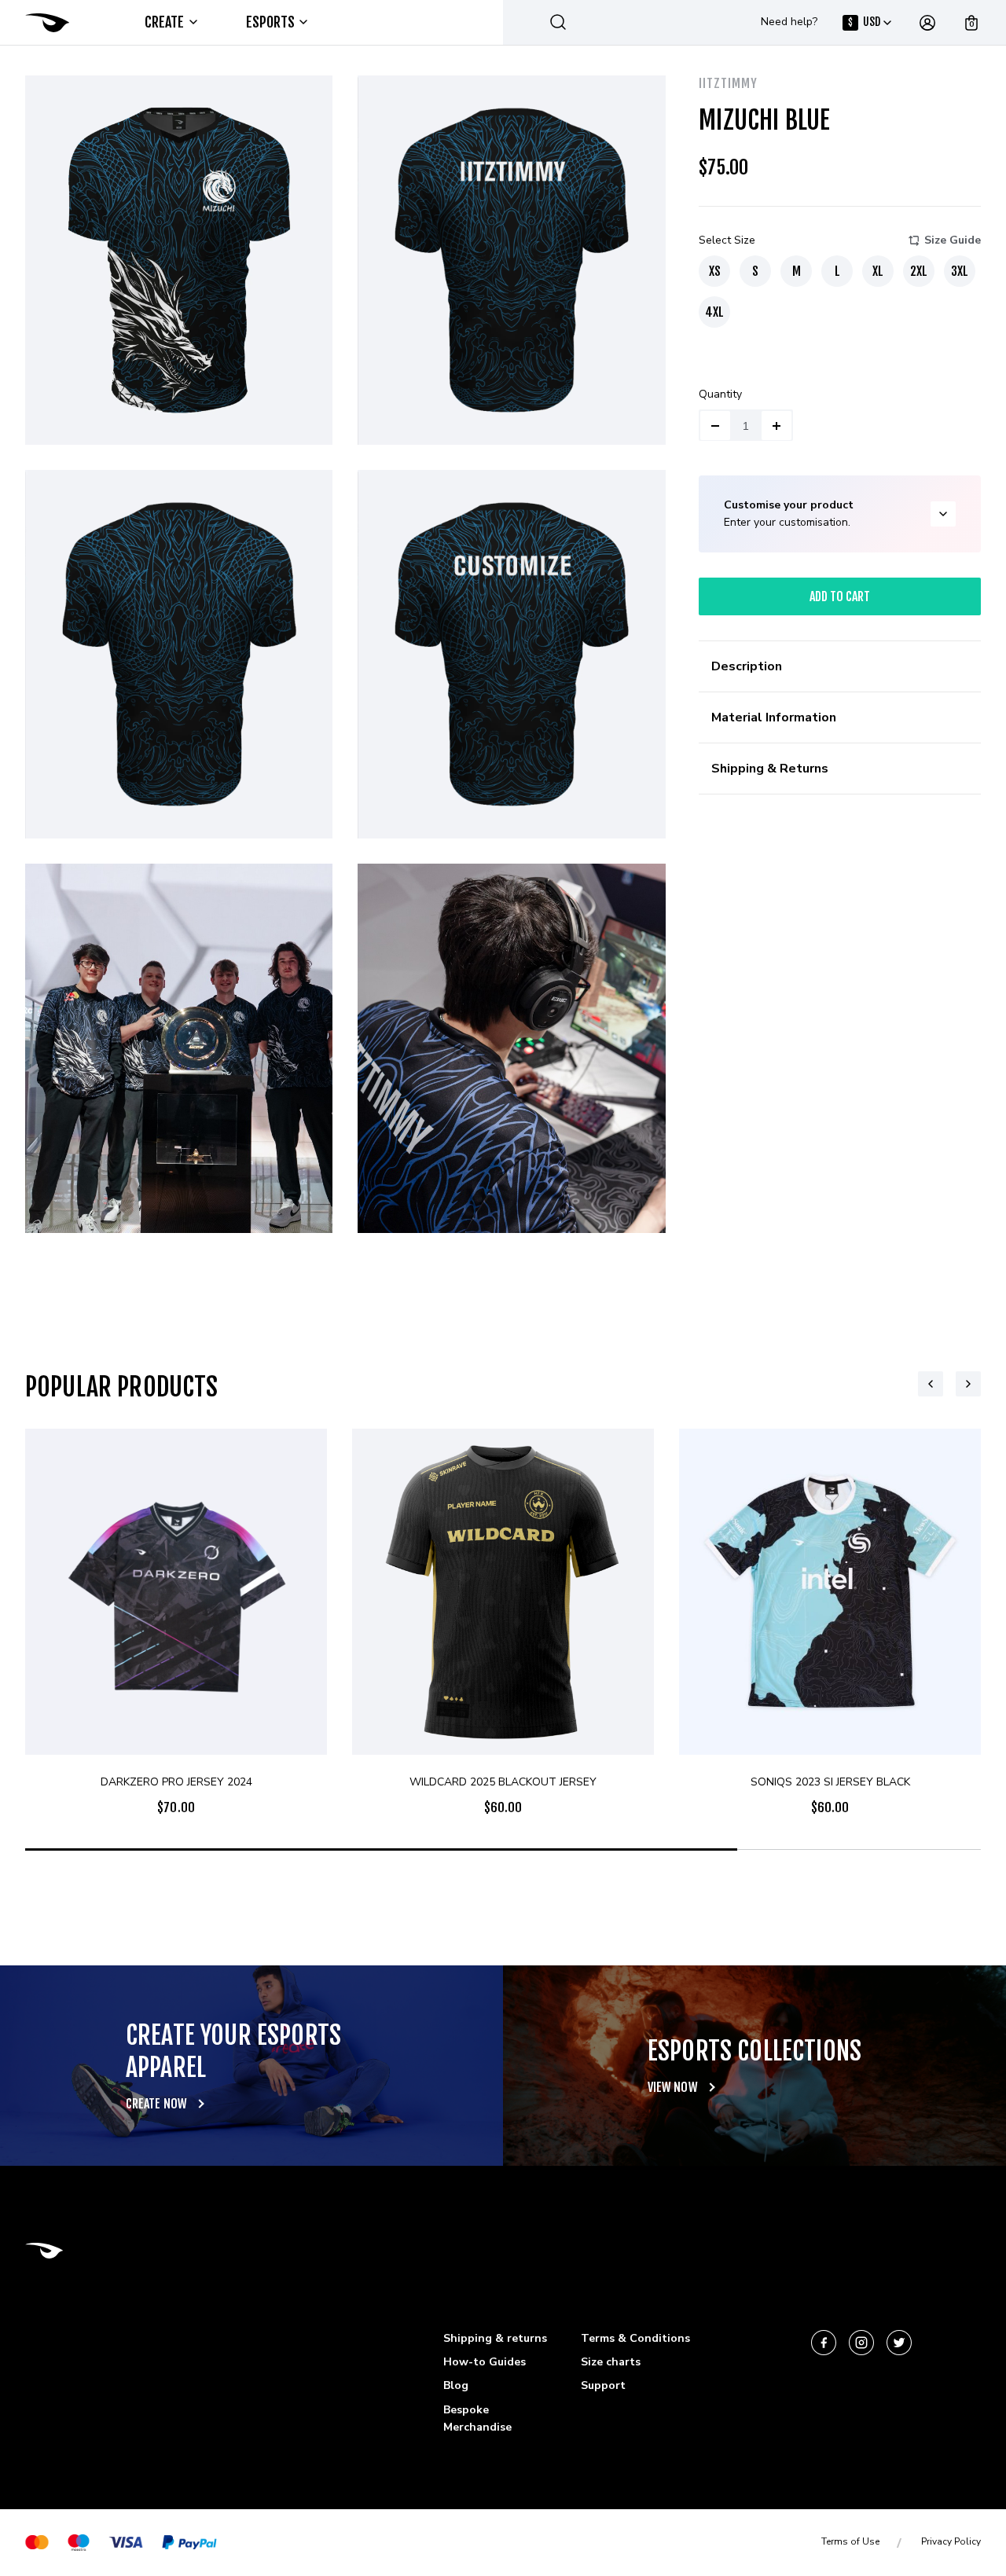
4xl (714, 312)
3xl (960, 271)
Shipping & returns (495, 2338)
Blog (456, 2385)
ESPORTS (271, 22)
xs (715, 271)
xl (878, 271)
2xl (919, 271)
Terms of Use (850, 2541)
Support (603, 2385)
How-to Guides (485, 2362)
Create (165, 22)
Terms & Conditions (635, 2338)
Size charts (611, 2362)
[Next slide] (968, 1384)
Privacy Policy (951, 2541)
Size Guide (953, 240)
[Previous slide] (931, 1384)
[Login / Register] (927, 23)
